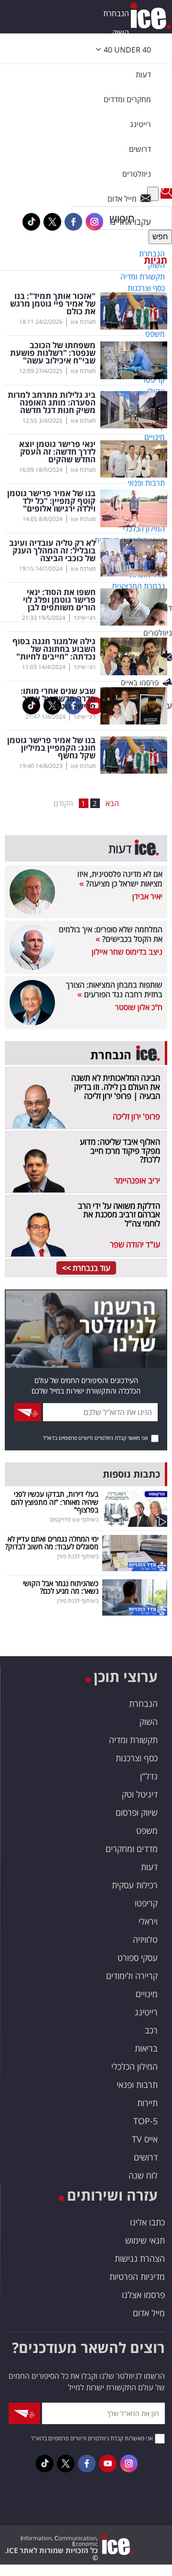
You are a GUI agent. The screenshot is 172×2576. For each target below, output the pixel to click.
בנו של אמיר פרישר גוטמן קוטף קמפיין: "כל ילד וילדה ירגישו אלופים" (51, 501)
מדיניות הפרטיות (137, 2277)
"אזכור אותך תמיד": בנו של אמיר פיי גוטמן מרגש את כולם (53, 304)
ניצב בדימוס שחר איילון (127, 952)
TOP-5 (145, 2121)
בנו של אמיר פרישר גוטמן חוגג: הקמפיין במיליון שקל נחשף (51, 748)
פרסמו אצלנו (143, 2295)
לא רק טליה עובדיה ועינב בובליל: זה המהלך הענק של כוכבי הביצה (52, 551)
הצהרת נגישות (140, 2258)
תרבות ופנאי (137, 2085)
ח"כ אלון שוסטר (139, 1007)
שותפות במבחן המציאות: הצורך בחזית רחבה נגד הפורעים (114, 990)
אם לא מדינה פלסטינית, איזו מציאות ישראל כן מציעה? (120, 879)
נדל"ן (149, 1776)
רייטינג (146, 2012)
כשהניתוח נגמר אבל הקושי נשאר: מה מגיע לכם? (61, 1587)
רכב (151, 2030)
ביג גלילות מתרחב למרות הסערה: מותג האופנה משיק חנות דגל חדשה (52, 403)
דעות (143, 75)
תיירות (147, 2103)
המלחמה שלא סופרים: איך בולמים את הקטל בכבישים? (111, 934)
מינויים (147, 1994)
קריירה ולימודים (132, 1976)
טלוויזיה (145, 1939)
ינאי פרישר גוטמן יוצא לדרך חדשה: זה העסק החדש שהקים (57, 452)
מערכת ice (83, 322)
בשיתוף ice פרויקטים (74, 1519)
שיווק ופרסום (137, 1812)
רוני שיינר (85, 618)
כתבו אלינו (147, 2222)
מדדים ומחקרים (132, 1849)
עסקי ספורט (138, 1958)
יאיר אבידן (147, 896)
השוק (121, 32)
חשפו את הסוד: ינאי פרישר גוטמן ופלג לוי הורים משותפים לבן (59, 600)
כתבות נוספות (131, 1474)
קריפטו (146, 1903)
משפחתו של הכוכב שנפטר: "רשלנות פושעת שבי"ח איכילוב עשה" (53, 353)
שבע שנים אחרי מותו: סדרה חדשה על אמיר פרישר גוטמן (58, 699)
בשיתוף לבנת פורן (78, 1556)
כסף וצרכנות (137, 1758)
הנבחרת (116, 13)
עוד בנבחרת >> (86, 1268)
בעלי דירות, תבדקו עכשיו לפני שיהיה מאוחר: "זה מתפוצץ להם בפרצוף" (55, 1502)
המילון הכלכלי (134, 2066)
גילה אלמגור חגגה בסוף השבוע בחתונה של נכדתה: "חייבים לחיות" (54, 649)
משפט (147, 1831)
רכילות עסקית (135, 1885)
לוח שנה (143, 2175)
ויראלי (148, 1921)
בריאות (146, 2048)
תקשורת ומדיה (133, 1740)
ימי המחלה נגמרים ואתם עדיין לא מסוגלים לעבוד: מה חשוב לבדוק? (52, 1543)
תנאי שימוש (145, 2240)
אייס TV (145, 2139)
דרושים (146, 2157)
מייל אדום (149, 2313)
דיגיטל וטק (140, 1794)
